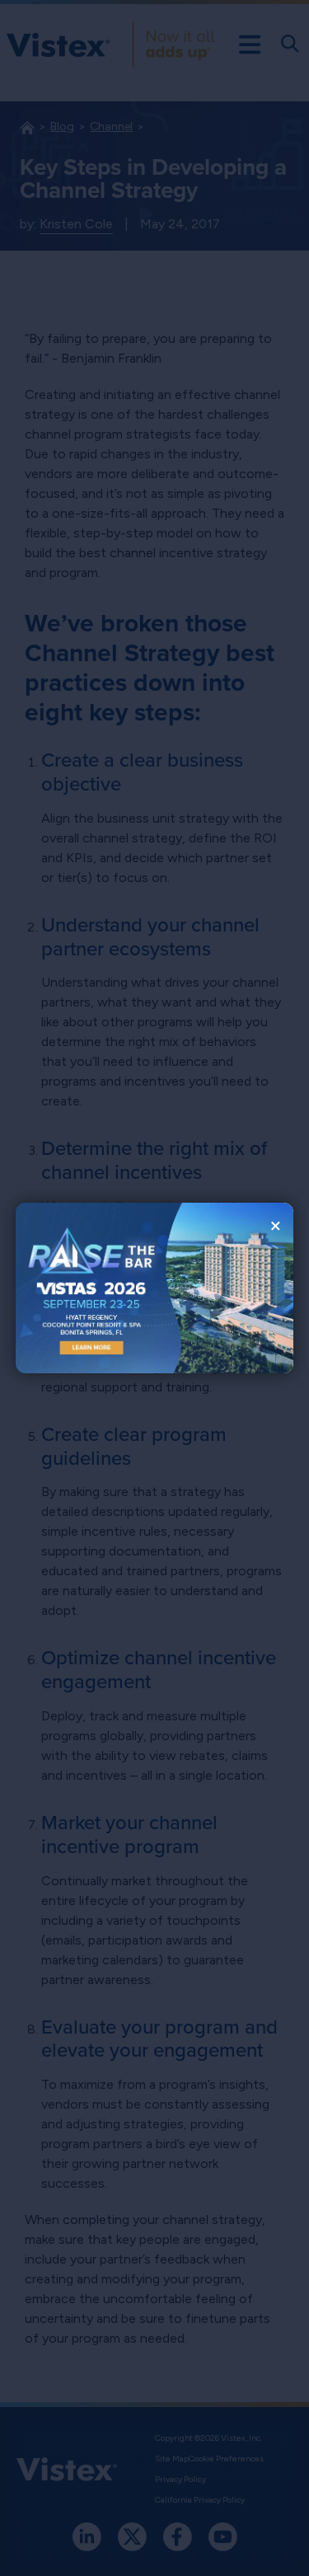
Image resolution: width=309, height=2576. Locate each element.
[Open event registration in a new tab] (85, 1288)
